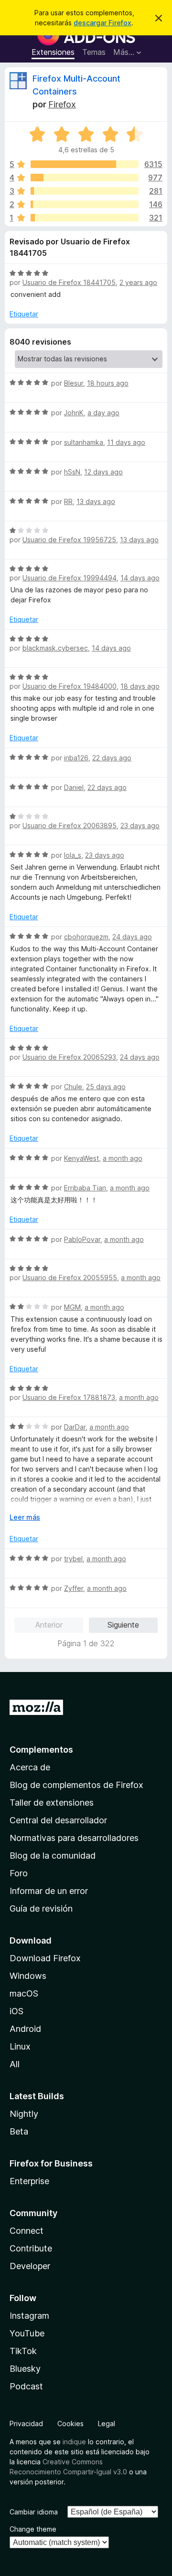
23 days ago (140, 825)
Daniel (74, 787)
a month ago (123, 1158)
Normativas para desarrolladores (74, 1838)
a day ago (103, 413)
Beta (19, 2131)
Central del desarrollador (58, 1820)
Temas (94, 52)
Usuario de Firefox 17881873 (69, 1397)
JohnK (74, 413)
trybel (73, 1559)
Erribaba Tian (85, 1188)
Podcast (26, 2386)
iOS (16, 2011)
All (15, 2064)
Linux (20, 2046)
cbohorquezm (86, 937)
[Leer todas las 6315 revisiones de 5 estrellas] (85, 164)
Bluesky (25, 2369)
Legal (107, 2424)
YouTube (27, 2333)
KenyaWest (81, 1158)
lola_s (73, 855)
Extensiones (53, 52)
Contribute (31, 2248)
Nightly (24, 2114)
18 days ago (140, 686)
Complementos (41, 1750)
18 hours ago (108, 383)
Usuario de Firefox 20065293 (69, 1057)
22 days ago (112, 758)
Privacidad (26, 2424)
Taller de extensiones (52, 1803)
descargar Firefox (102, 23)
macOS (24, 1993)
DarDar (75, 1427)
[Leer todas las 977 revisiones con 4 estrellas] (85, 178)
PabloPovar (82, 1239)
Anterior (49, 1625)
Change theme (33, 2529)
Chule (73, 1087)
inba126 (76, 758)
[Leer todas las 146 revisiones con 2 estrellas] (85, 204)
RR (68, 501)
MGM (72, 1307)
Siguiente (123, 1625)
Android (25, 2029)
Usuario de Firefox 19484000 (70, 686)
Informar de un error (49, 1891)
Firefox (62, 104)
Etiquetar (24, 314)
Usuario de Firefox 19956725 (69, 540)
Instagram (29, 2316)
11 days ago (126, 442)
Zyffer (74, 1588)
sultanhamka (84, 442)
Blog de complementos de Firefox (76, 1785)
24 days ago (132, 937)
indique (74, 2442)
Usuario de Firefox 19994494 (70, 578)
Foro (19, 1873)
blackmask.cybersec (55, 648)
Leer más (25, 1517)
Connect (27, 2231)
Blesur (74, 383)
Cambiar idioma (34, 2512)
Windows (28, 1976)
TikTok (23, 2351)
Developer (30, 2266)
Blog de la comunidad (53, 1856)
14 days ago (140, 578)
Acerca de (30, 1767)
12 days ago (103, 472)
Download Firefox (45, 1958)
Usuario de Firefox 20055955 (70, 1277)
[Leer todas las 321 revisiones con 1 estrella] (85, 218)
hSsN (72, 472)
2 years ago (138, 282)
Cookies (70, 2424)
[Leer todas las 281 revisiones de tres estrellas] (85, 191)
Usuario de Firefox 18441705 (69, 282)
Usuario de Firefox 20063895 (70, 825)
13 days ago (96, 501)
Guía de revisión (41, 1908)
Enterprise (29, 2181)
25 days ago (106, 1087)
